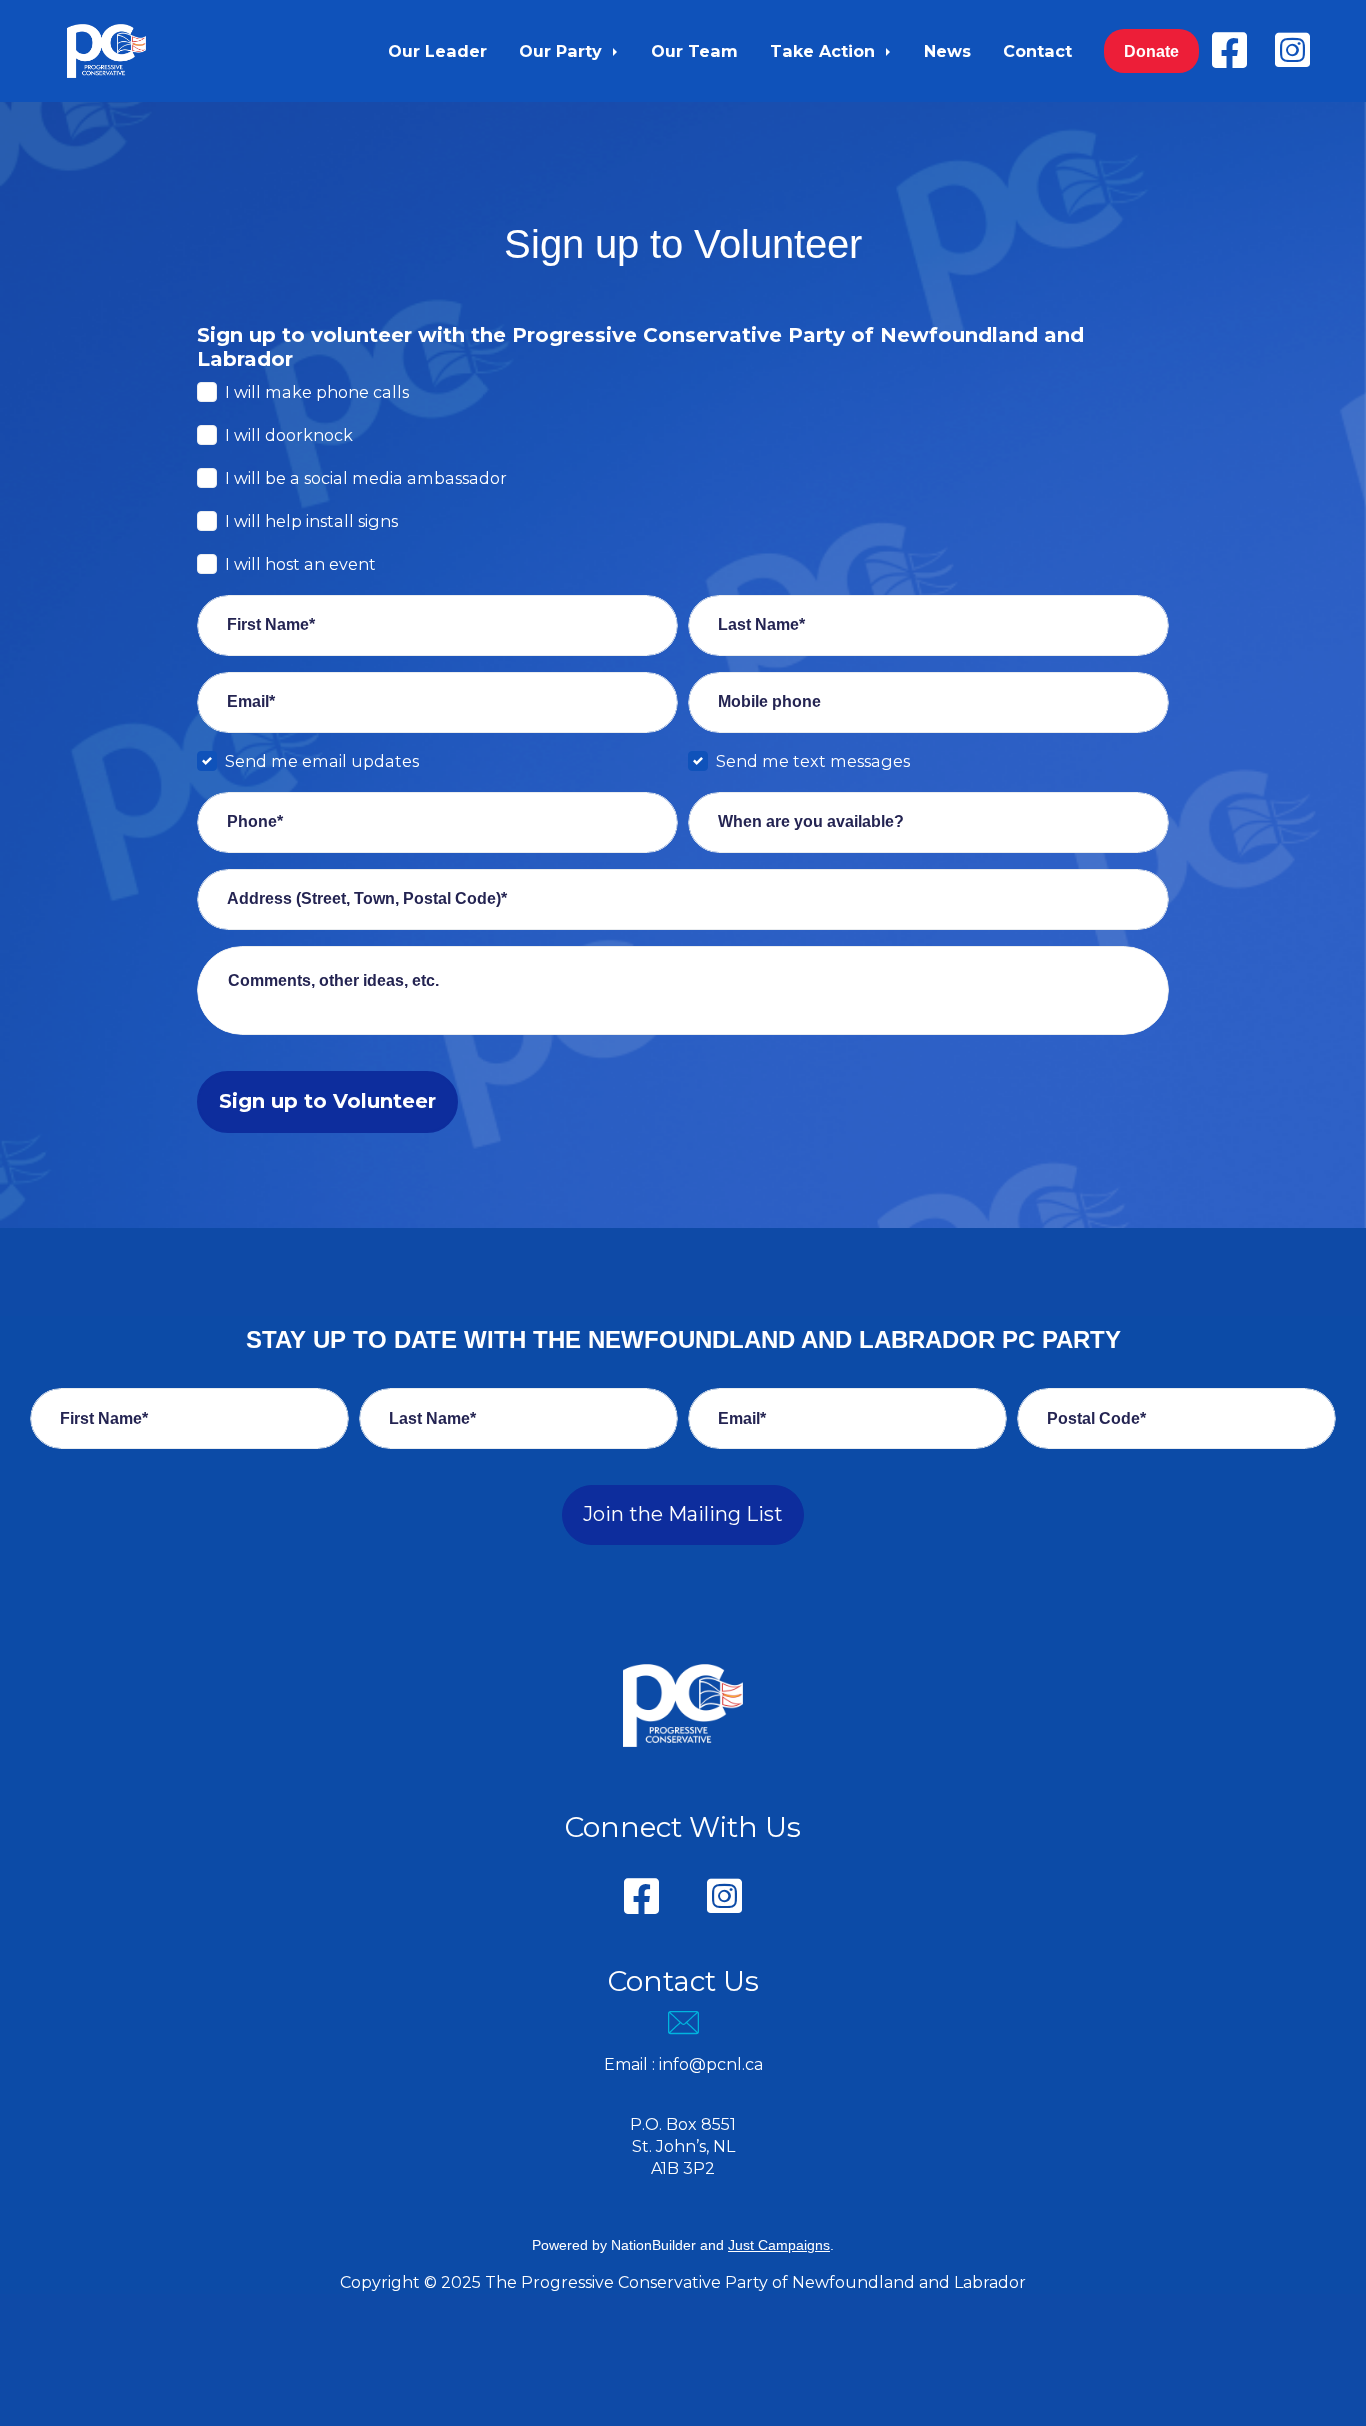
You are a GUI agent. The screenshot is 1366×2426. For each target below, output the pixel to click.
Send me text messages (813, 761)
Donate (1151, 51)
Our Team (694, 51)
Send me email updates (322, 761)
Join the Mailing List (683, 1514)
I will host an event (300, 564)
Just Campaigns (779, 2245)
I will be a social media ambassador (366, 478)
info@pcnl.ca (711, 2064)
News (947, 51)
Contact (1037, 51)
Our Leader (437, 51)
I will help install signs (311, 521)
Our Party (563, 51)
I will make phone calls (317, 392)
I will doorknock (289, 435)
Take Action (825, 51)
